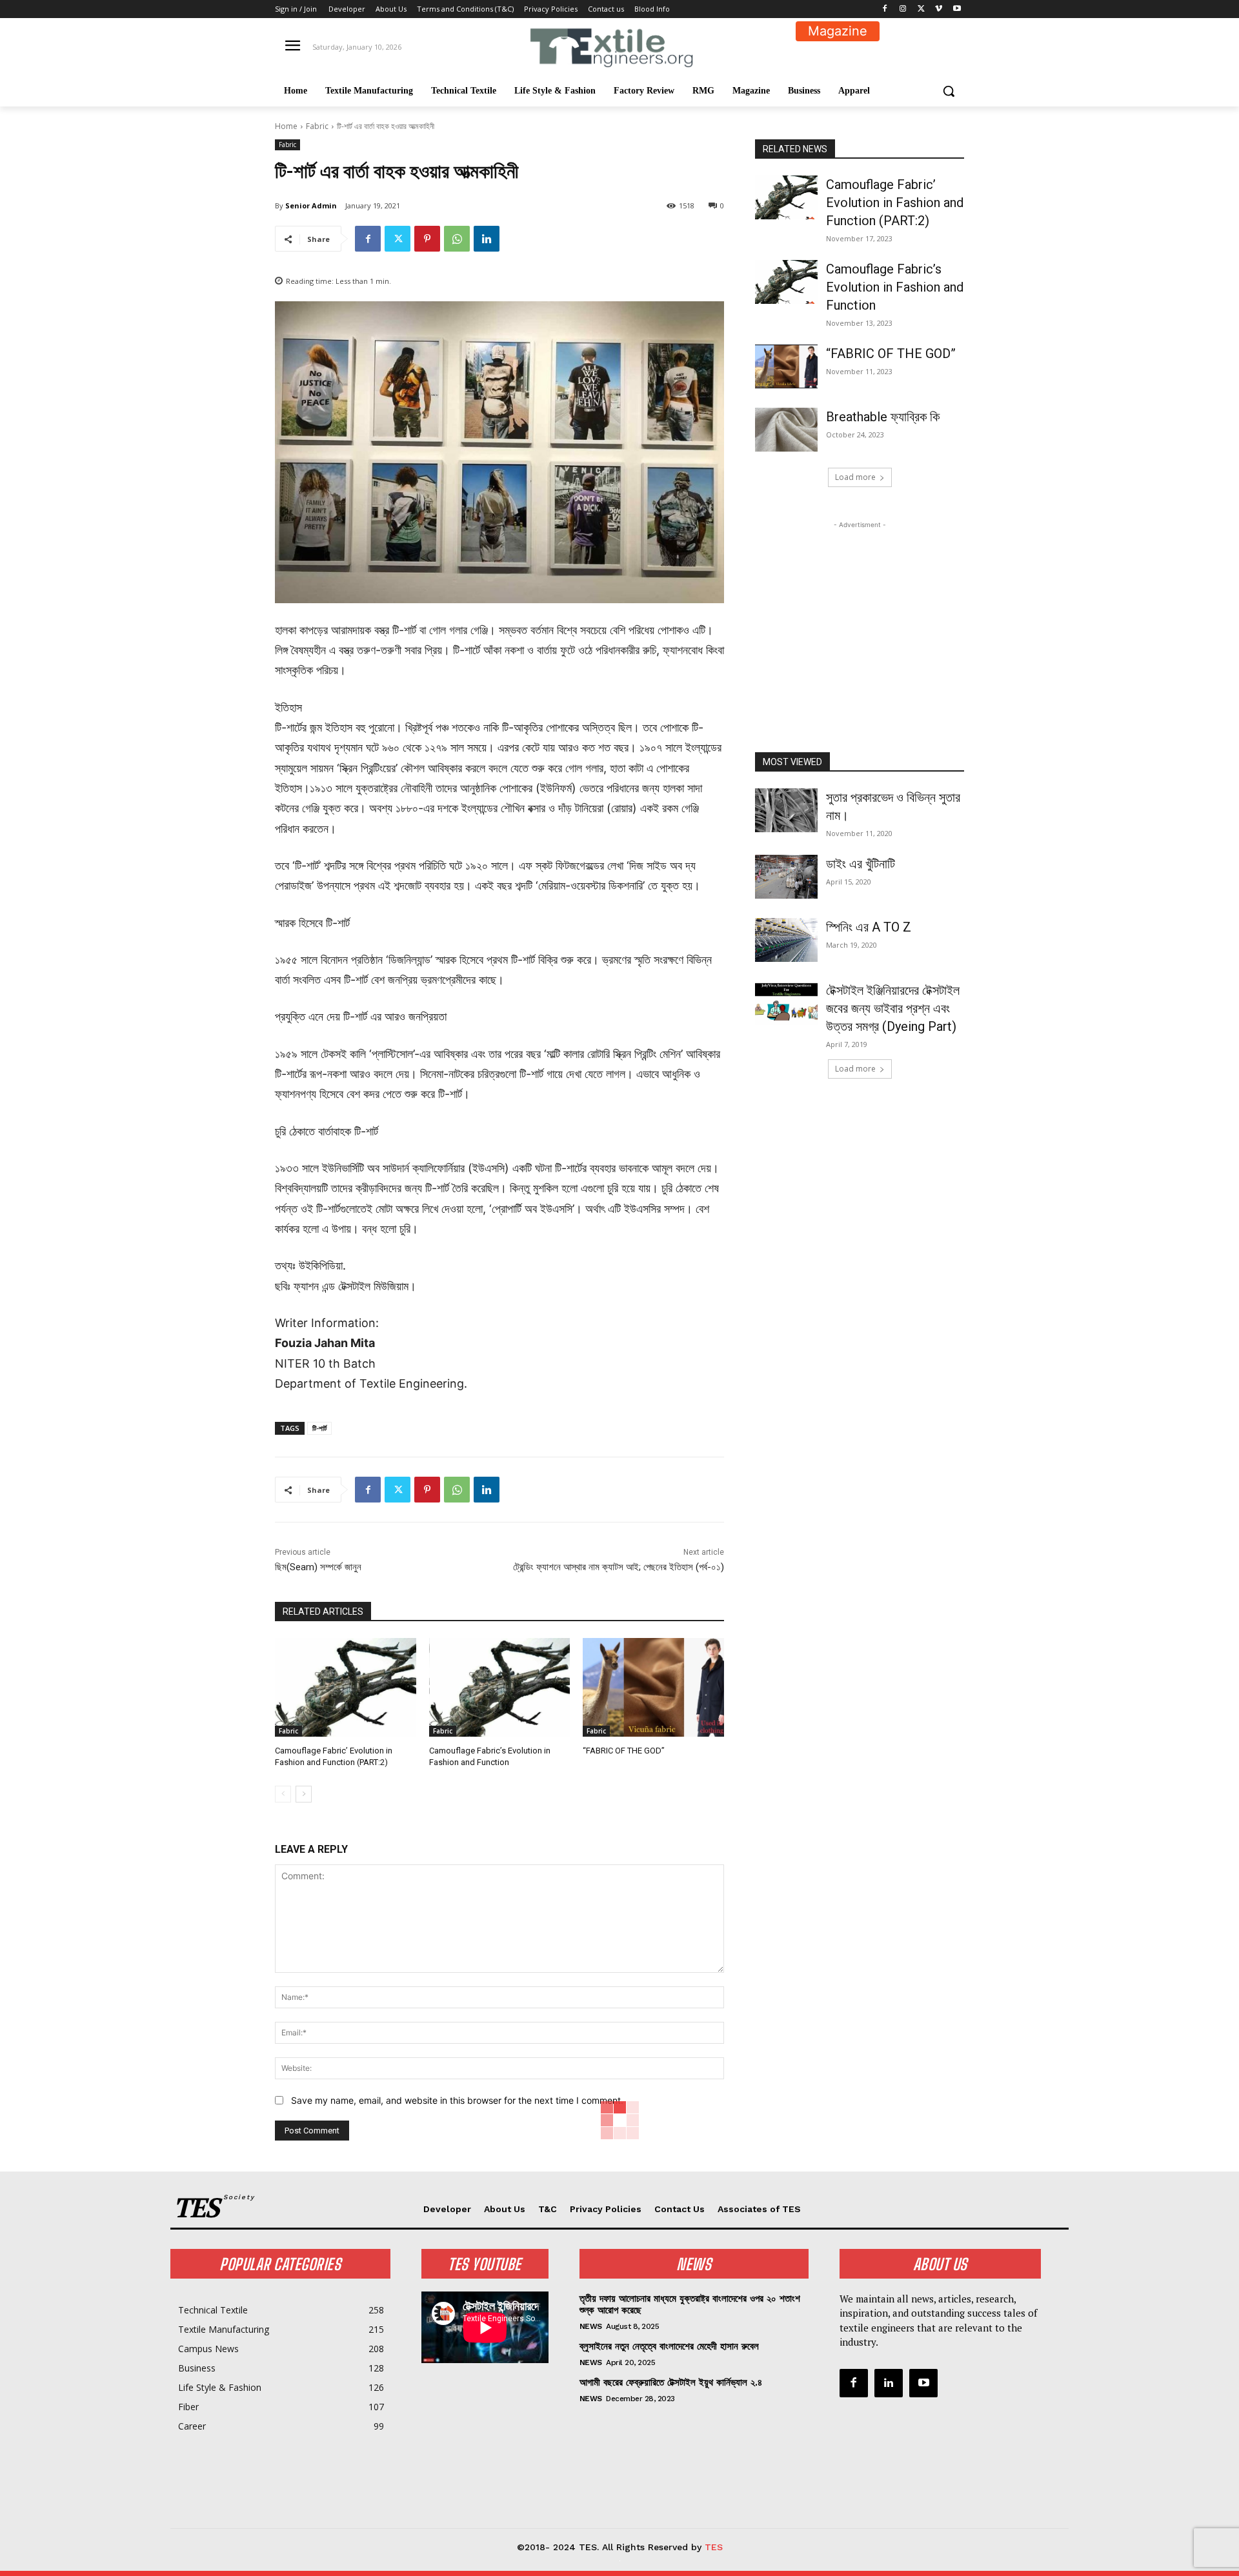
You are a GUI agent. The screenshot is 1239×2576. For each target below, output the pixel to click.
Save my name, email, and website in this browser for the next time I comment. (457, 2100)
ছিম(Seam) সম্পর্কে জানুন (318, 1567)
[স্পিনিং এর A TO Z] (786, 940)
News (591, 2326)
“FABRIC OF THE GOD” (625, 1751)
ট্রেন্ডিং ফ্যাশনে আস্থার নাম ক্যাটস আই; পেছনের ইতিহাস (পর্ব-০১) (619, 1567)
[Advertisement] (860, 612)
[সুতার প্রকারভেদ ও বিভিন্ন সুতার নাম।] (786, 810)
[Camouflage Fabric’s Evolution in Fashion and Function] (500, 1687)
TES (714, 2547)
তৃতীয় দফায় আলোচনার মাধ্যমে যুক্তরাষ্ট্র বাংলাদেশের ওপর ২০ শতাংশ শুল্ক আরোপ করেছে (690, 2304)
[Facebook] (885, 9)
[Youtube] (957, 9)
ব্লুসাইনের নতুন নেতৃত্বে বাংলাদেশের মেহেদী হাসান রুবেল (669, 2346)
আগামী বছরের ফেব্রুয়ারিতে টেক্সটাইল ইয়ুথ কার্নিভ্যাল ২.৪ (671, 2382)
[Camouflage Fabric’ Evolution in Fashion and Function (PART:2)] (346, 1687)
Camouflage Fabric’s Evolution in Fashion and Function (895, 287)
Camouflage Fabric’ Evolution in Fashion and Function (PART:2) (895, 203)
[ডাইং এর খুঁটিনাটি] (786, 877)
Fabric (317, 126)
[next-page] (304, 1794)
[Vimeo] (939, 9)
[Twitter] (921, 9)
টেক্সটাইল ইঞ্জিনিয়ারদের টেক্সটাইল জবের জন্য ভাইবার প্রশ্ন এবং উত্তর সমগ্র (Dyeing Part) (893, 1008)
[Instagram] (903, 9)
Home (286, 126)
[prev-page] (283, 1794)
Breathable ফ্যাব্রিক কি (883, 417)
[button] (949, 91)
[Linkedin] (487, 239)
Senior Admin (311, 205)
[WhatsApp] (457, 239)
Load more (855, 477)
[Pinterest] (427, 239)
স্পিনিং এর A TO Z (869, 927)
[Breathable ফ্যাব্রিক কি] (786, 430)
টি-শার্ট (319, 1428)
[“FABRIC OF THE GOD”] (653, 1687)
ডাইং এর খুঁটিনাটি (861, 864)
